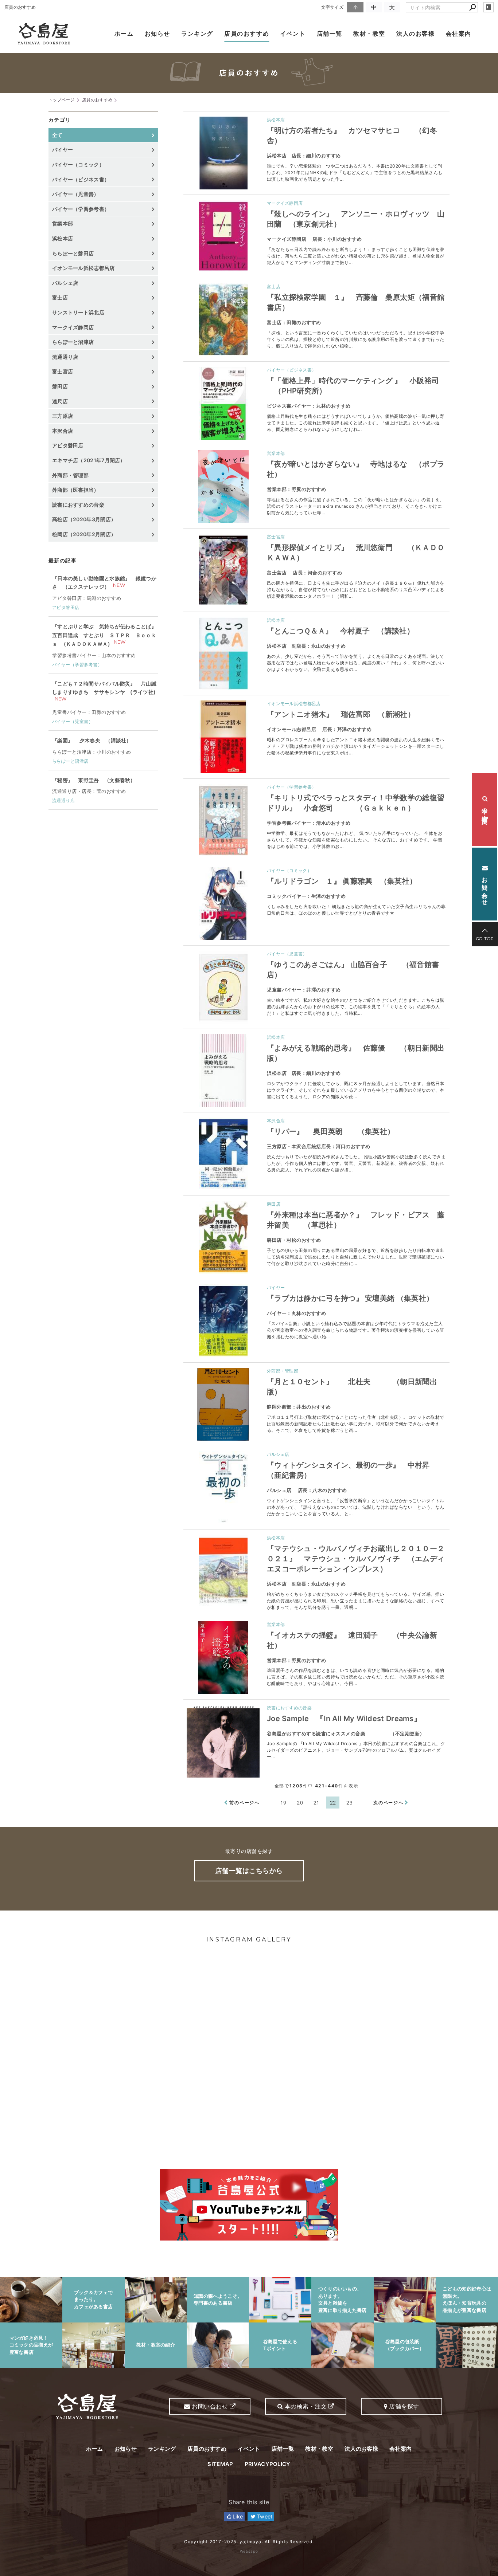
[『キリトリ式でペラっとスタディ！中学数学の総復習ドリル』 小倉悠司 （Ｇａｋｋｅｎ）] (223, 820)
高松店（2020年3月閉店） (84, 519)
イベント (293, 34)
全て (57, 135)
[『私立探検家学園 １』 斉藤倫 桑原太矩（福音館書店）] (223, 320)
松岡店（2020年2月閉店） (84, 534)
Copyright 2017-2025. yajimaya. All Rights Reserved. (249, 2542)
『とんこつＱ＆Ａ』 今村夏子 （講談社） (341, 631)
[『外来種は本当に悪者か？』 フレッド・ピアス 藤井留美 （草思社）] (223, 1237)
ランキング (197, 34)
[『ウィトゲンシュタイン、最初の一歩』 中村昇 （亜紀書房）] (223, 1488)
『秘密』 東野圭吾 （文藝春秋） (94, 780)
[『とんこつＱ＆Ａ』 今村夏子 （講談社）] (223, 653)
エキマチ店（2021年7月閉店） (89, 460)
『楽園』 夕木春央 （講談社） (92, 740)
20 (300, 1803)
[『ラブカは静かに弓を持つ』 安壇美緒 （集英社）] (223, 1321)
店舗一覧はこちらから (249, 1871)
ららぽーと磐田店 (73, 253)
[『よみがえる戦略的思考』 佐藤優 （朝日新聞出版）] (223, 1071)
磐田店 (274, 1204)
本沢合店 (276, 1121)
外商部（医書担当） (76, 490)
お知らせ (157, 34)
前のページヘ (244, 1803)
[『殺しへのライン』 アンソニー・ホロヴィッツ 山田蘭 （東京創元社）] (223, 236)
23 (349, 1803)
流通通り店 (65, 357)
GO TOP (485, 939)
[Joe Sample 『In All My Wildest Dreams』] (223, 1741)
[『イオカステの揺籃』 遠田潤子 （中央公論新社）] (223, 1658)
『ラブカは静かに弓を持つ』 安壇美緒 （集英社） (350, 1298)
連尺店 (60, 401)
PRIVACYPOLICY (268, 2464)
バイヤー (276, 1287)
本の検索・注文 (485, 809)
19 (283, 1803)
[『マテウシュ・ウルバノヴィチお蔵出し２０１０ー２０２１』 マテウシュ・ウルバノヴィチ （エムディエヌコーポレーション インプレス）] (223, 1571)
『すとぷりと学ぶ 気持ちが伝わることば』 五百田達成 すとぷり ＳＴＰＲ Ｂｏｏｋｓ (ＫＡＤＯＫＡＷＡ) (104, 635)
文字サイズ (332, 7)
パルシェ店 (278, 1454)
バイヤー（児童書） (287, 954)
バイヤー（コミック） (289, 870)
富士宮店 (276, 537)
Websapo (249, 2551)
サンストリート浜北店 (78, 312)
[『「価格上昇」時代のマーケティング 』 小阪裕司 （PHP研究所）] (223, 403)
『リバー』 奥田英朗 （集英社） (331, 1131)
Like (237, 2516)
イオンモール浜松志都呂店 (294, 704)
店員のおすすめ (247, 34)
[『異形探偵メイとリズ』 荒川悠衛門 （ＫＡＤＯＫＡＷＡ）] (223, 570)
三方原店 (63, 416)
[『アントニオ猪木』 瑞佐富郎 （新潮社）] (223, 737)
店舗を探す (403, 2406)
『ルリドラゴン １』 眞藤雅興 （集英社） (342, 881)
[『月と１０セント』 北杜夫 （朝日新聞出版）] (223, 1404)
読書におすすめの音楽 (289, 1708)
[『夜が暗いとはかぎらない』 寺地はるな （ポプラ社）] (223, 487)
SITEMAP (220, 2464)
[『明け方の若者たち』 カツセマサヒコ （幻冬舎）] (223, 153)
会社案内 (459, 34)
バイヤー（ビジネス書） (291, 370)
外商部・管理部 (283, 1371)
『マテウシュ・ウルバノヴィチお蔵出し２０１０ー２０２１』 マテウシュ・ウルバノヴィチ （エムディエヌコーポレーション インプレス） (356, 1559)
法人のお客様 (416, 34)
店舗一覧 (330, 34)
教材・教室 (369, 34)
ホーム (124, 34)
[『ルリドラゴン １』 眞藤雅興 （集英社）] (223, 904)
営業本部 (276, 453)
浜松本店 (276, 120)
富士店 (274, 286)
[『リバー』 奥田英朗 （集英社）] (223, 1154)
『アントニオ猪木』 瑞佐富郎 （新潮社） (341, 714)
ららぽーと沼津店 (73, 342)
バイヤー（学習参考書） (291, 787)
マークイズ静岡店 (285, 203)
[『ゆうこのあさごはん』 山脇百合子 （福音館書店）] (223, 987)
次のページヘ (388, 1803)
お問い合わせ (485, 887)
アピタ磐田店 (68, 445)
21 (317, 1803)
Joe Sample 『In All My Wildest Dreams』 (344, 1719)
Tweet (264, 2516)
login (489, 7)
